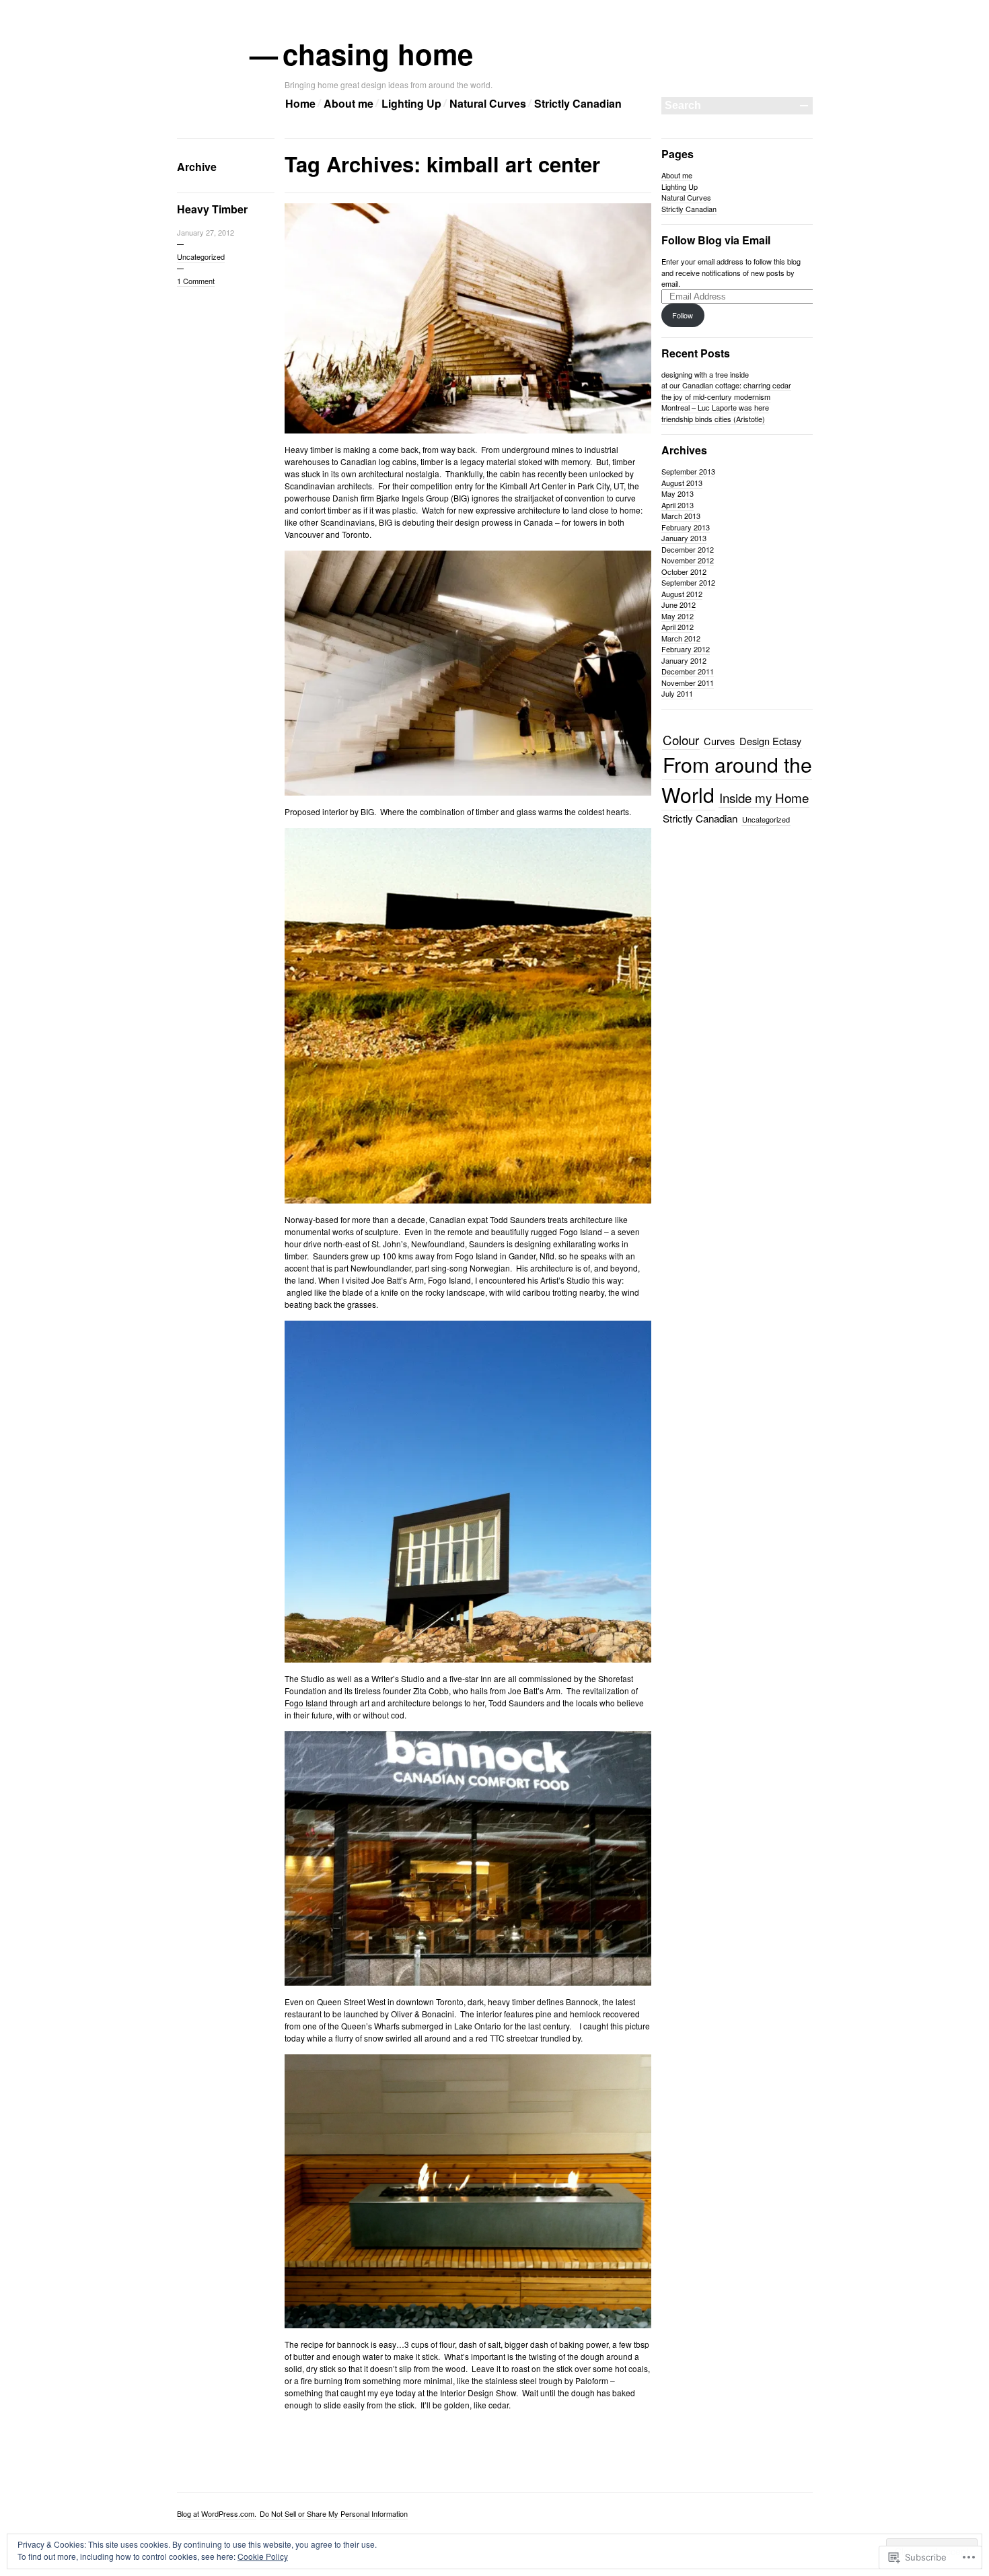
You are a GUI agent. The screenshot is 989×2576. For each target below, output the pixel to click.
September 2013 (688, 471)
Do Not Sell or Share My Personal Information (334, 2513)
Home (300, 103)
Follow (683, 315)
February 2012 (686, 649)
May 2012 (677, 616)
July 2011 (677, 693)
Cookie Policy (263, 2556)
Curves (719, 741)
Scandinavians (347, 522)
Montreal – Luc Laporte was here (715, 407)
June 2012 (679, 604)
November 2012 (688, 560)
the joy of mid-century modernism (716, 396)
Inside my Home (764, 797)
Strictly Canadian (578, 103)
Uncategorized (201, 256)
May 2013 (677, 493)
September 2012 (688, 582)
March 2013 (681, 516)
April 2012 (677, 627)
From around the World (737, 779)
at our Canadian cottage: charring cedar (726, 385)
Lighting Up (411, 103)
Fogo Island (306, 1703)
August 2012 (682, 594)
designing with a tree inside (705, 374)
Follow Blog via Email (716, 240)
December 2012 (688, 549)
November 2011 (688, 683)
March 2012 (681, 638)
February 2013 (686, 527)
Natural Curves (488, 103)
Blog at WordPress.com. (217, 2513)
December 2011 (688, 671)
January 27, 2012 (206, 232)
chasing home (379, 54)
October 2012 (684, 571)
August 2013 (682, 483)
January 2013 (684, 538)
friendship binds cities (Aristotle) (713, 419)
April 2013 (677, 505)
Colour (681, 739)
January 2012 (684, 660)
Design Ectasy (770, 741)
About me (349, 103)
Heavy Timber (212, 209)
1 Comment (196, 281)
